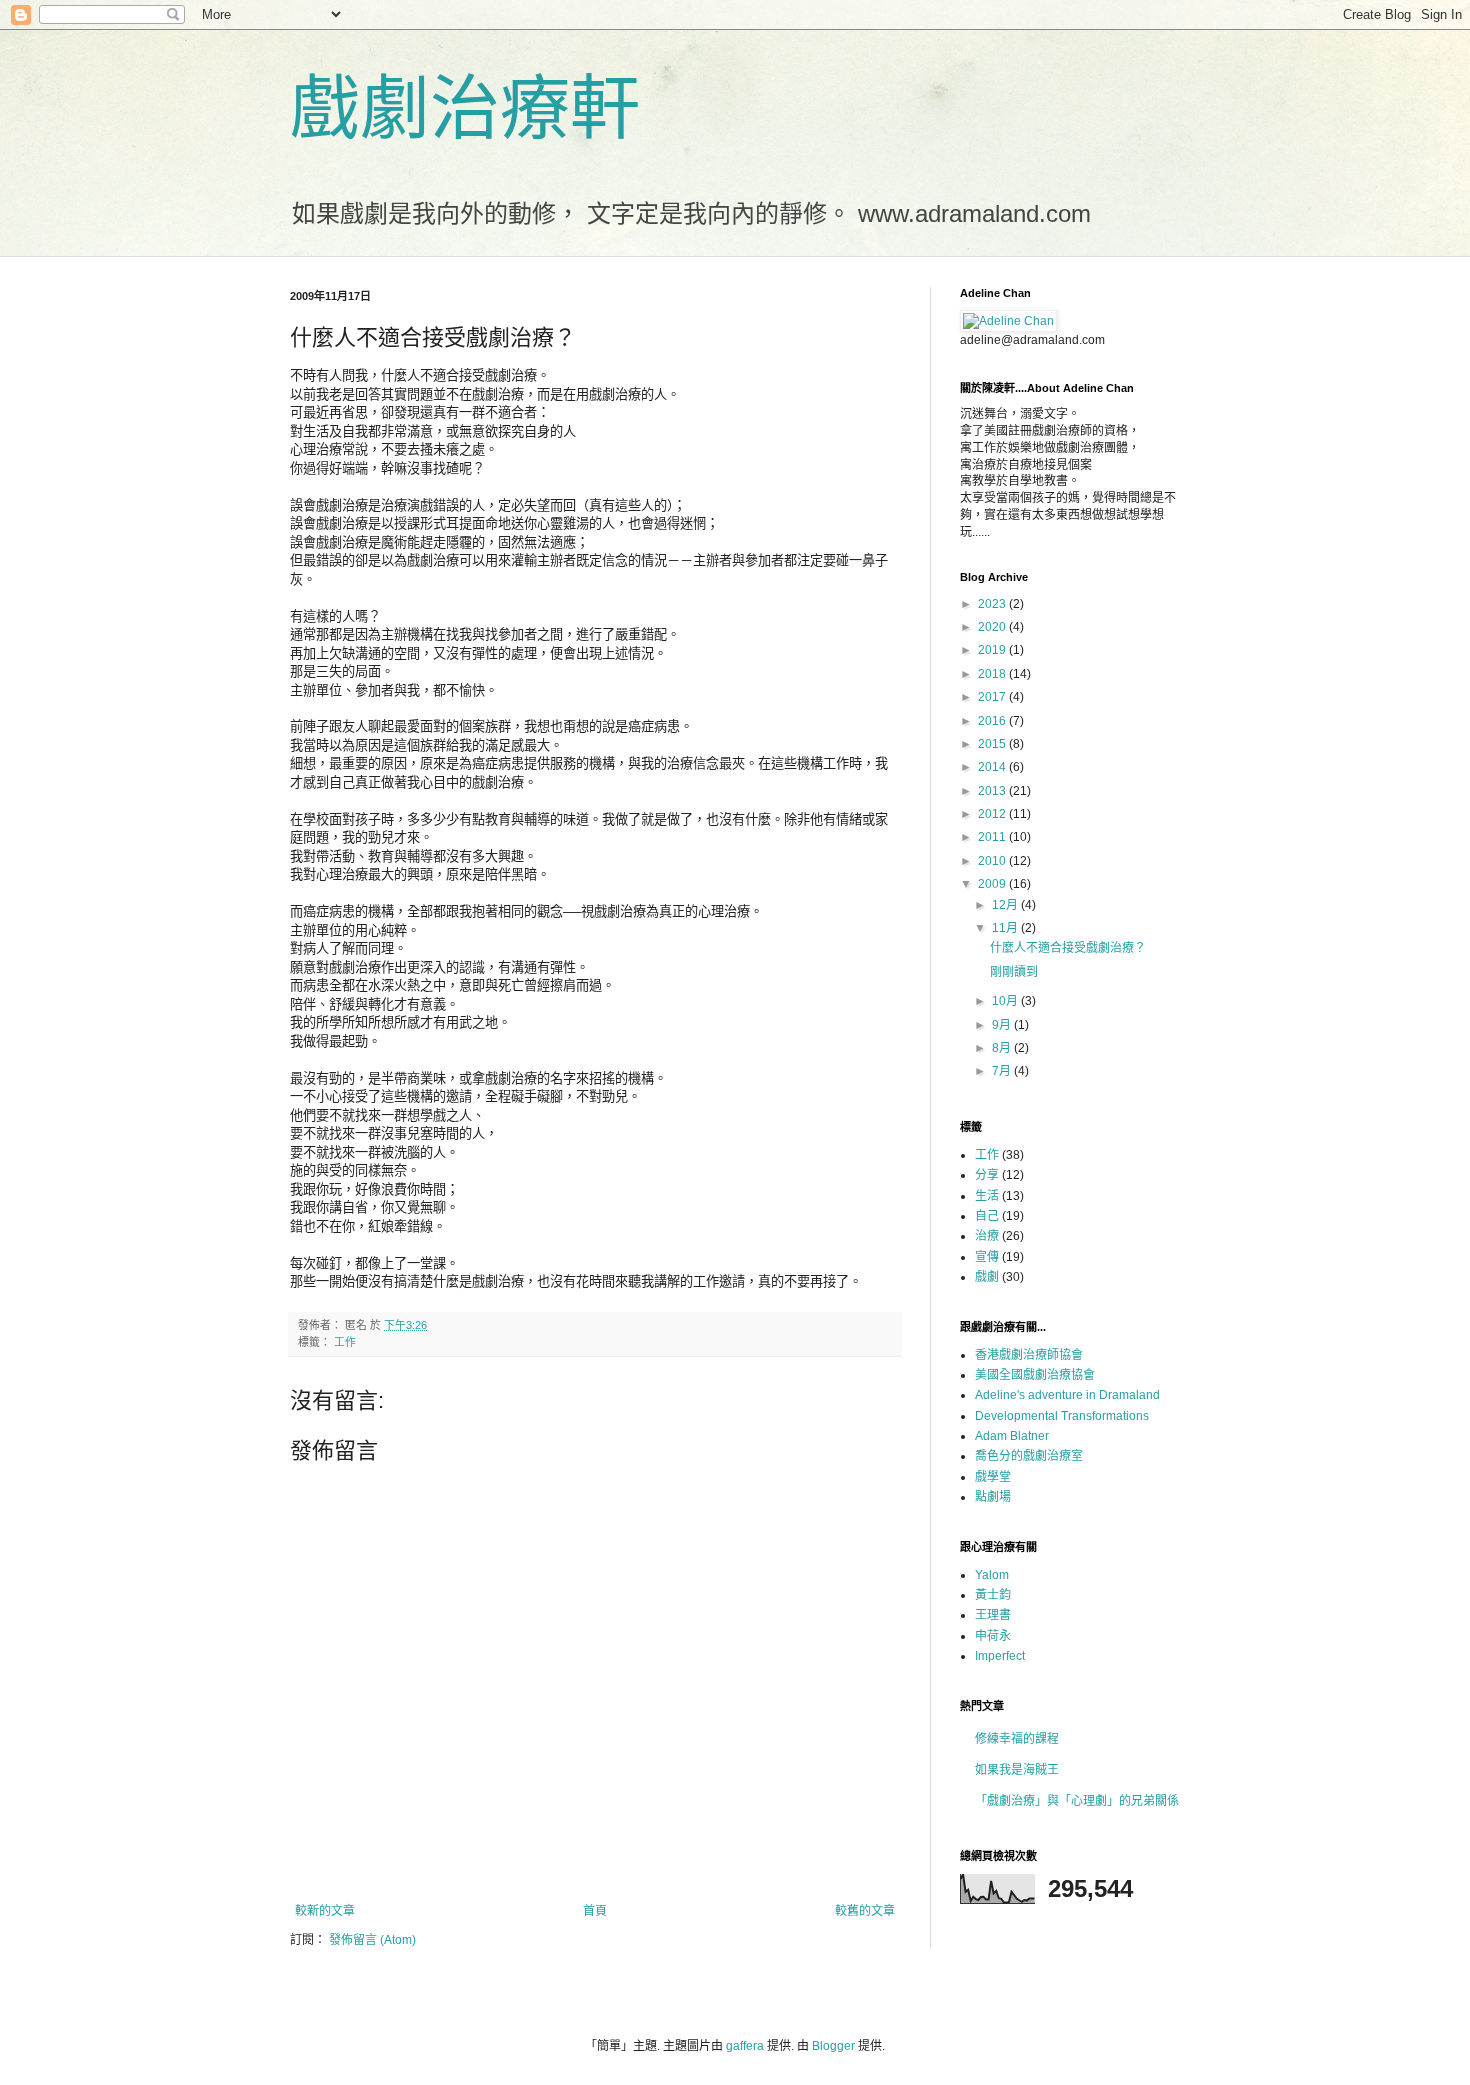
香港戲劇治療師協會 (1029, 1355)
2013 (993, 791)
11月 (1006, 928)
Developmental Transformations (1062, 1416)
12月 (1006, 905)
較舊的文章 (865, 1911)
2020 (993, 627)
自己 (987, 1216)
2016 (993, 721)
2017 (993, 697)
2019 (993, 650)
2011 (993, 837)
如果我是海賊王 (1017, 1770)
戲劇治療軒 (465, 109)
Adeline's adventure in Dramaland (1067, 1395)
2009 (993, 884)
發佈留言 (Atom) (372, 1940)
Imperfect (1000, 1656)
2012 (993, 814)
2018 (993, 674)
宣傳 (987, 1257)
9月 (1003, 1025)
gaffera (745, 2046)
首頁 (595, 1911)
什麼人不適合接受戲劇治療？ (1068, 948)
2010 (993, 861)
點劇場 (993, 1497)
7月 (1003, 1071)
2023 (993, 604)
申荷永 (993, 1636)
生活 (987, 1196)
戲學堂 (993, 1477)
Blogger (833, 2046)
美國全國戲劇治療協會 (1035, 1375)
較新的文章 (325, 1911)
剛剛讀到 (1014, 972)
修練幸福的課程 (1017, 1739)
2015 (993, 744)
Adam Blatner (1012, 1436)
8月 (1003, 1048)
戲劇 (987, 1277)
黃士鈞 (993, 1595)
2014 (993, 767)
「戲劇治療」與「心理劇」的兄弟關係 (1077, 1801)
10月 (1006, 1001)
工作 (345, 1342)
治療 (987, 1236)
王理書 (993, 1615)
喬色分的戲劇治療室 (1029, 1456)
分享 (987, 1175)
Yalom (992, 1575)
